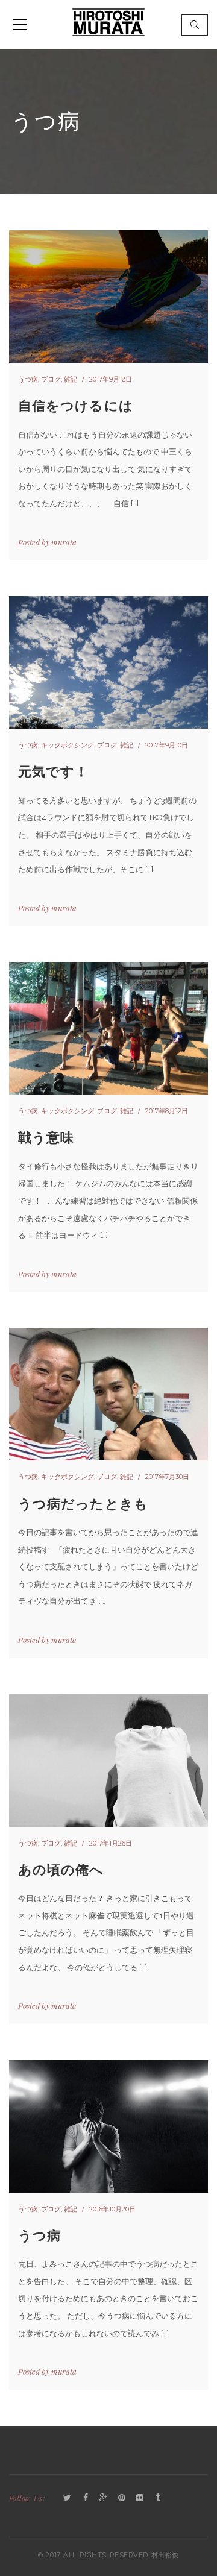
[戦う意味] (108, 1028)
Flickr (140, 2498)
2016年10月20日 (112, 2209)
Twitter (68, 2498)
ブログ (51, 379)
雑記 (71, 379)
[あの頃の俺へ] (108, 1761)
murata (64, 542)
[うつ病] (108, 2126)
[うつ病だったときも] (108, 1394)
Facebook (86, 2498)
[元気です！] (108, 662)
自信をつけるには (76, 406)
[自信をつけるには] (108, 297)
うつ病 (28, 379)
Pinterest (122, 2498)
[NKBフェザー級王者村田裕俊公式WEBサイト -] (108, 21)
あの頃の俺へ (61, 1870)
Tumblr (158, 2498)
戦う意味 (46, 1138)
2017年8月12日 (167, 1111)
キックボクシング (68, 745)
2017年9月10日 (167, 745)
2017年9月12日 (111, 379)
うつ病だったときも (83, 1504)
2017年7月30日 (167, 1477)
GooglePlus (104, 2498)
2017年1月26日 (111, 1843)
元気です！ (54, 772)
